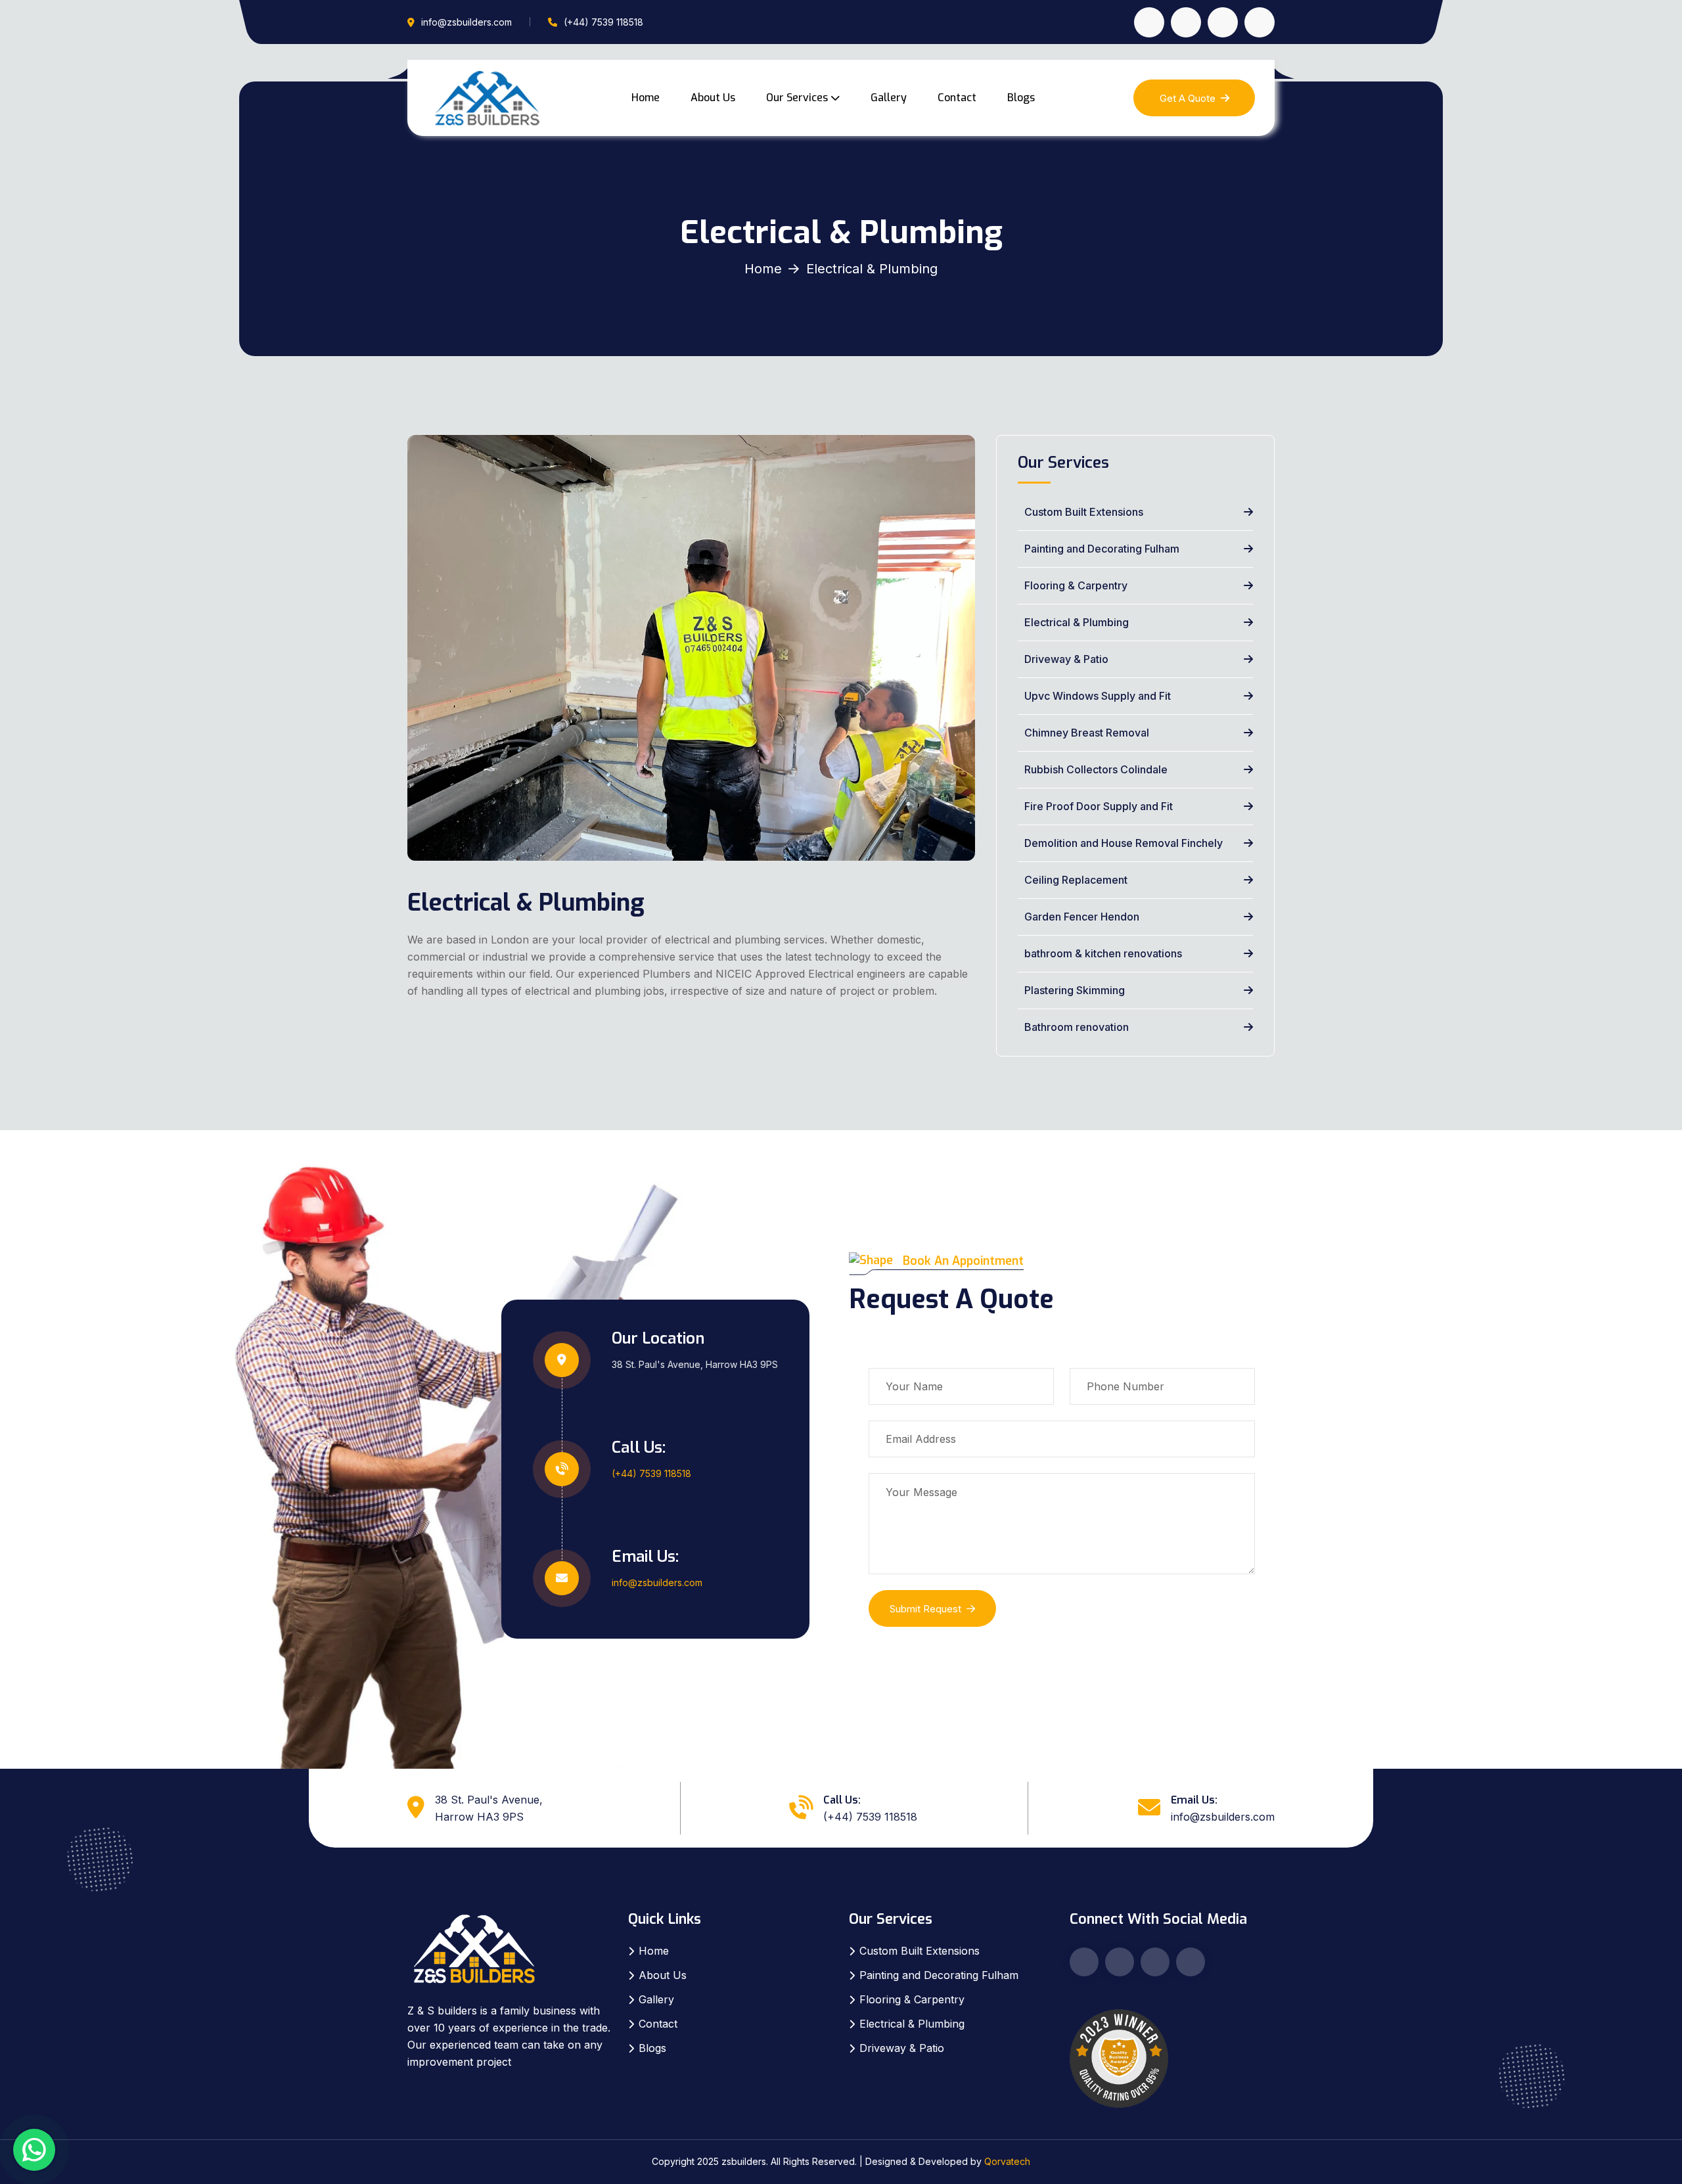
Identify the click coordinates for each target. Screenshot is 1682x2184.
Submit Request (925, 1609)
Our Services (797, 98)
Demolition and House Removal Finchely (1122, 843)
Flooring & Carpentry (1075, 585)
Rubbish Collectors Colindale (1095, 769)
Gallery (889, 98)
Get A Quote (1188, 98)
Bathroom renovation (1075, 1027)
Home (646, 98)
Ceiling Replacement (1075, 880)
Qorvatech (1007, 2161)
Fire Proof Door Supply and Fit (1097, 806)
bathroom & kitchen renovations (1102, 953)
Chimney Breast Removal (1085, 733)
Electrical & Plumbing (1075, 622)
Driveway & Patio (1065, 659)
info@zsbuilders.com (466, 22)
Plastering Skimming (1073, 990)
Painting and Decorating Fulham (1101, 549)
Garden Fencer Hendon (1080, 917)
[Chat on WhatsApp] (34, 2150)
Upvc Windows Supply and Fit (1096, 696)
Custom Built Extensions (1082, 512)
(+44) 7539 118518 (603, 22)
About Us (713, 98)
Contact (957, 98)
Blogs (1021, 98)
